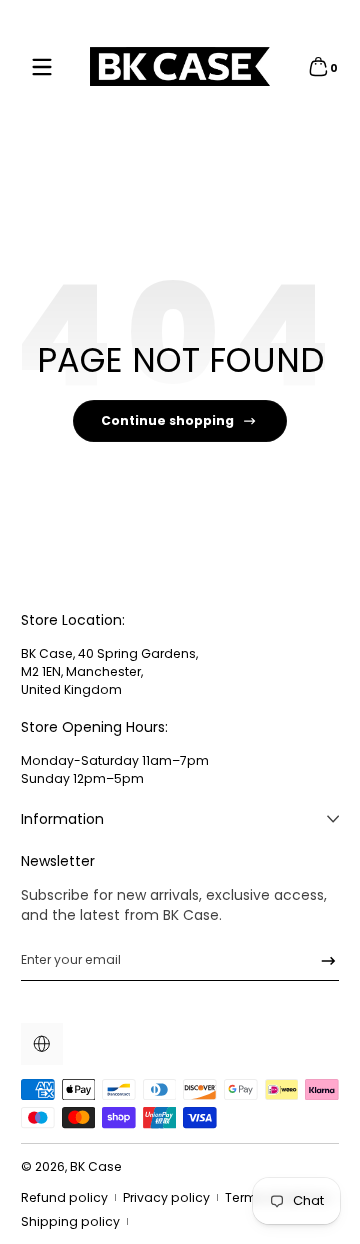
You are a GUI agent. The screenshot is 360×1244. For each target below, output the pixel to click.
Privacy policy (166, 1197)
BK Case (96, 1166)
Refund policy (64, 1197)
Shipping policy (70, 1221)
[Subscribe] (321, 960)
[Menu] (42, 67)
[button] (318, 67)
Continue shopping (167, 420)
